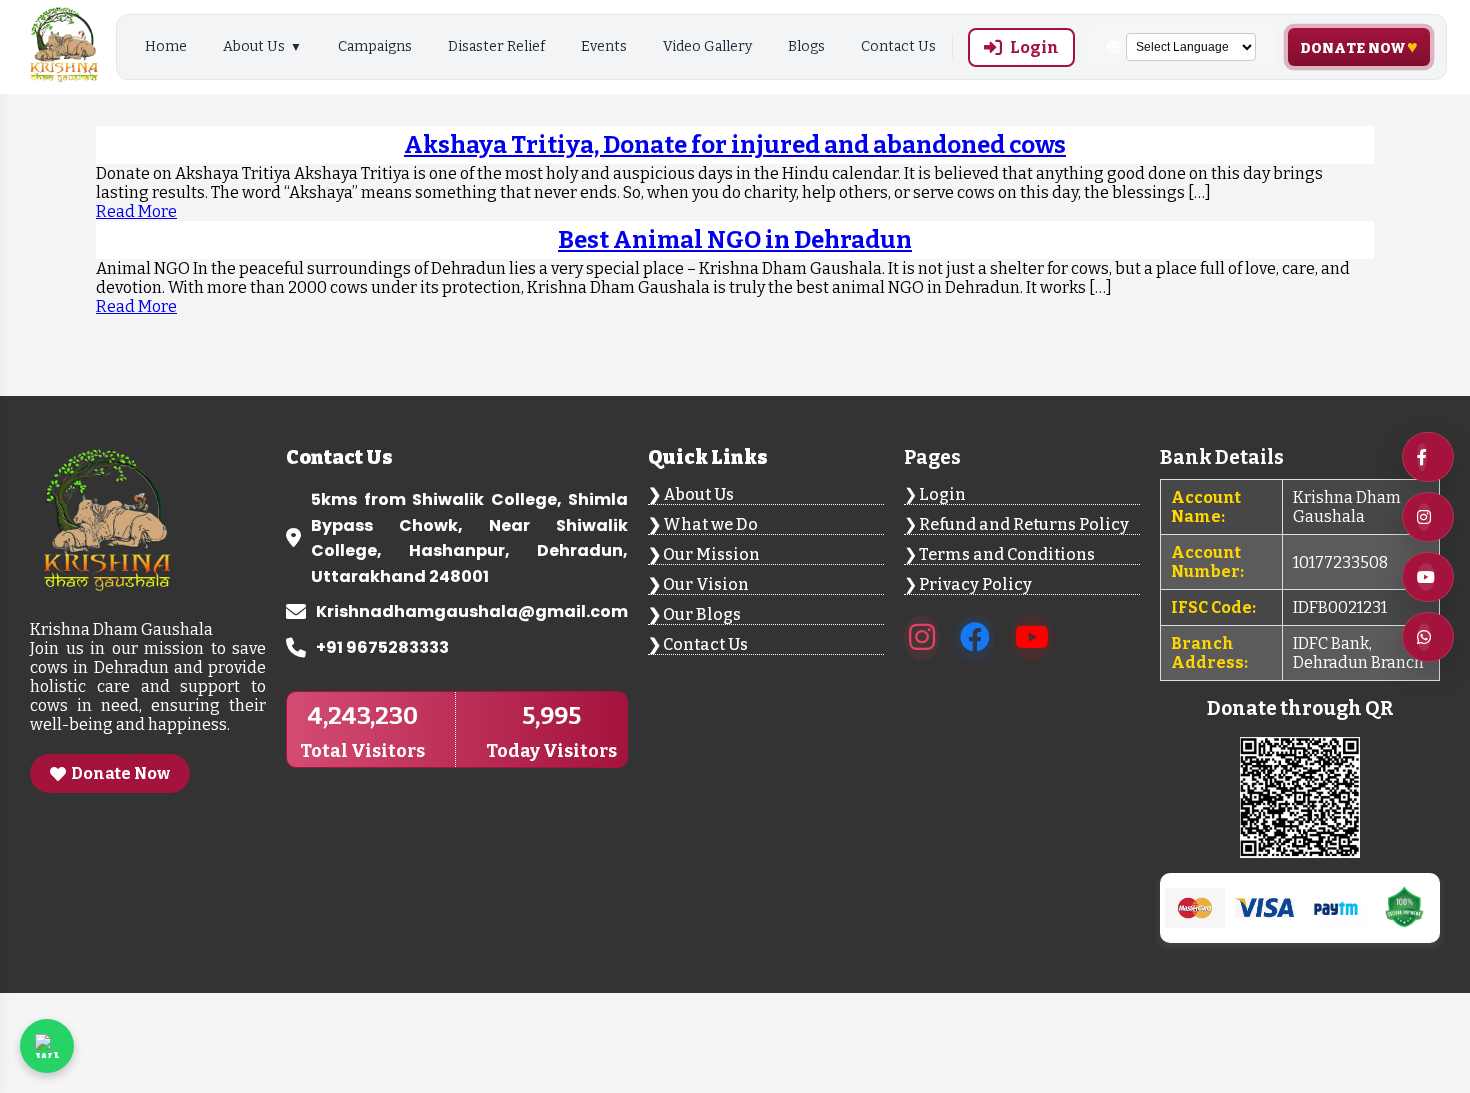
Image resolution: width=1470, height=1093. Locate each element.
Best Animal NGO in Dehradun (735, 240)
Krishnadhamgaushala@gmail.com (472, 611)
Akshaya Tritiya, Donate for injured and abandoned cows (735, 145)
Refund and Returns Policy (1024, 524)
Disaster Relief (496, 46)
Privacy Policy (975, 584)
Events (604, 46)
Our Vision (706, 584)
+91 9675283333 (382, 647)
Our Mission (711, 554)
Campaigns (375, 46)
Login (1034, 47)
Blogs (806, 46)
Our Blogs (702, 614)
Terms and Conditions (1007, 554)
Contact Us (898, 46)
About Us (254, 46)
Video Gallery (707, 46)
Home (166, 46)
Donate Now (1353, 48)
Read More (136, 211)
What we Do (710, 524)
